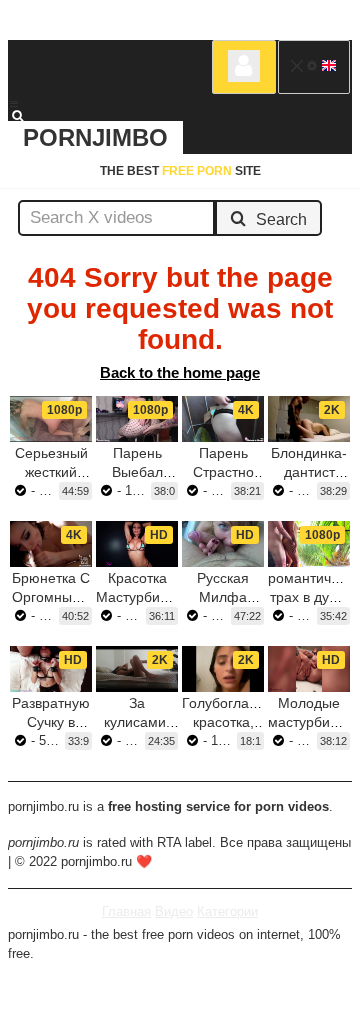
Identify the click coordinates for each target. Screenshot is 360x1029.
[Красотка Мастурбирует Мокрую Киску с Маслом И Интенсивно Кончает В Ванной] (137, 544)
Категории (227, 911)
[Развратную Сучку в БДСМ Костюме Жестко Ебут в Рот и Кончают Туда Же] (51, 669)
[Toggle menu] (14, 104)
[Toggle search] (27, 116)
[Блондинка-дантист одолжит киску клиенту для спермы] (309, 419)
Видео (174, 911)
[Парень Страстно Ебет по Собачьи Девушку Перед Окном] (223, 419)
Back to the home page (180, 372)
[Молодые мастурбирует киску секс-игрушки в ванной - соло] (309, 669)
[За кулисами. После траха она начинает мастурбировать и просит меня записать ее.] (137, 669)
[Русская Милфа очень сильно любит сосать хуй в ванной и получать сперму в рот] (223, 544)
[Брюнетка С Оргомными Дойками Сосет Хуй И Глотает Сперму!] (51, 544)
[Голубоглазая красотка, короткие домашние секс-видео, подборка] (223, 669)
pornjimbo (95, 137)
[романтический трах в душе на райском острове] (309, 544)
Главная (126, 911)
